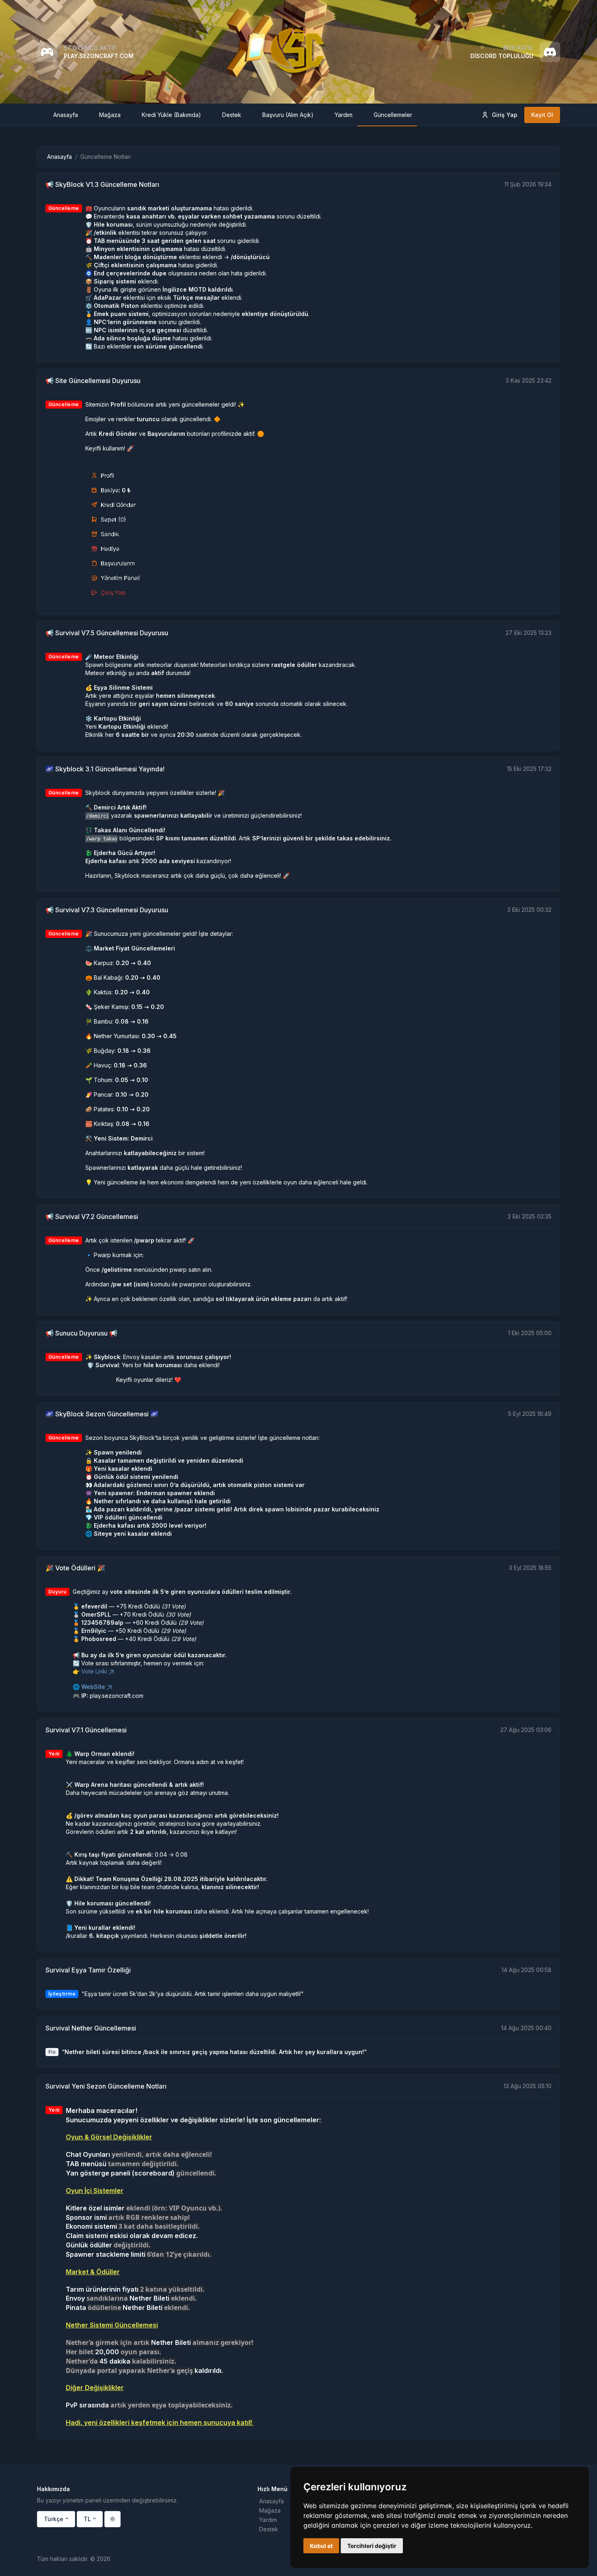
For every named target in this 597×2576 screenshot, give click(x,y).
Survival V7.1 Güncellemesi (86, 1730)
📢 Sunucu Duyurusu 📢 (81, 1333)
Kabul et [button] (321, 2546)
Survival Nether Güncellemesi (91, 2028)
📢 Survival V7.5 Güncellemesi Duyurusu (107, 633)
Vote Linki (94, 1671)
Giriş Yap (505, 115)
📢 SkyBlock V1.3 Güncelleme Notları (102, 184)
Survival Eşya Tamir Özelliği (88, 1970)
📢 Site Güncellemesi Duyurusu (93, 381)
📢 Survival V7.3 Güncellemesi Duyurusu (107, 910)
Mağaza (270, 2510)
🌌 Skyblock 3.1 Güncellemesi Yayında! (105, 769)
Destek (269, 2529)
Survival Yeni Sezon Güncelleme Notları (106, 2086)
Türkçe (54, 2519)
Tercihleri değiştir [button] (372, 2546)
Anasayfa (59, 157)
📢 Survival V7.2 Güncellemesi (92, 1217)
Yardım (268, 2520)
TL (87, 2519)
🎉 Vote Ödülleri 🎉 (75, 1568)
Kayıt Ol (542, 115)
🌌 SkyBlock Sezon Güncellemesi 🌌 (102, 1414)
